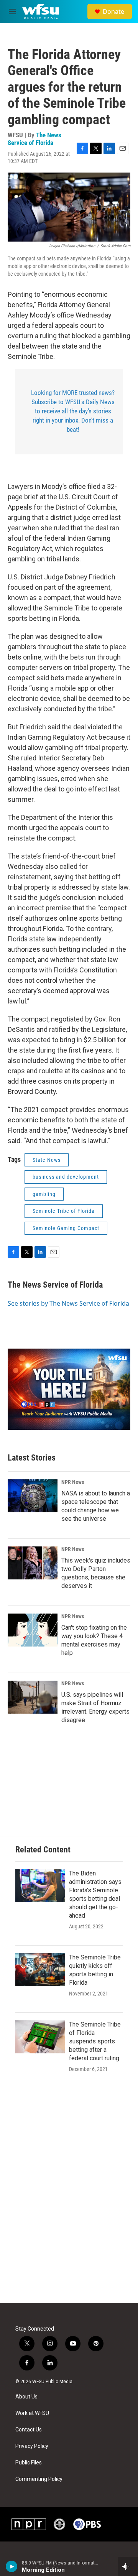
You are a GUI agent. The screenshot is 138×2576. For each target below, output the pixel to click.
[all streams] (128, 2566)
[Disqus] (69, 2199)
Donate (113, 12)
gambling (44, 1194)
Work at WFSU (32, 2413)
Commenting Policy (39, 2479)
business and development (66, 1177)
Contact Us (29, 2430)
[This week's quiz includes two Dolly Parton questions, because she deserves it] (33, 1563)
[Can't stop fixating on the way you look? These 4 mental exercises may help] (33, 1630)
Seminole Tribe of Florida (64, 1211)
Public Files (29, 2463)
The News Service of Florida (34, 139)
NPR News (73, 1482)
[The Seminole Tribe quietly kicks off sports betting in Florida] (40, 1970)
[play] (12, 2566)
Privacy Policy (32, 2446)
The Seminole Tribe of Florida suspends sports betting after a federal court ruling (95, 2041)
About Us (26, 2397)
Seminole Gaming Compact (66, 1228)
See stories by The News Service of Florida (68, 1303)
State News (47, 1160)
